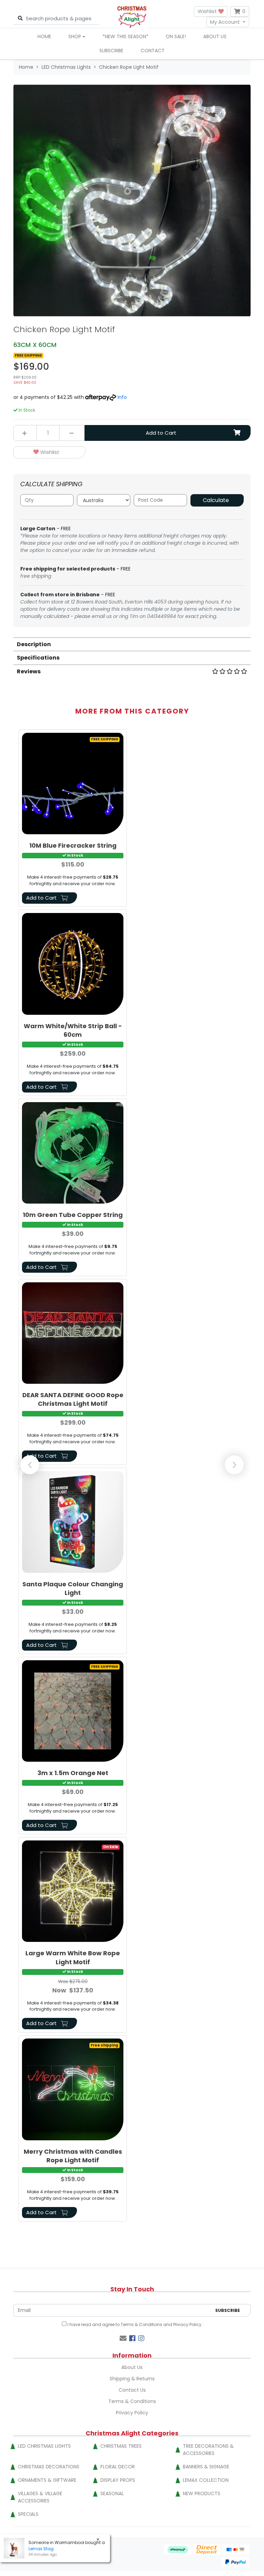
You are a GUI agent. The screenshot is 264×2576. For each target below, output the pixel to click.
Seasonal (112, 2493)
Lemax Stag (41, 2549)
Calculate (216, 500)
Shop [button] (75, 36)
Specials (28, 2514)
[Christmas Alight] (132, 17)
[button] (49, 452)
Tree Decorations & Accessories (208, 2450)
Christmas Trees (121, 2446)
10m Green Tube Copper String (73, 1215)
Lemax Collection (206, 2480)
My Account (225, 22)
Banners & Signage (206, 2467)
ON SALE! (176, 36)
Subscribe (111, 51)
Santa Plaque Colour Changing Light (73, 1588)
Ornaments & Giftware (47, 2480)
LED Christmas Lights (44, 2446)
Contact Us (132, 2390)
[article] (73, 819)
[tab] (132, 644)
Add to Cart (161, 433)
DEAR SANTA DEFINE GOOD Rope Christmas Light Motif (73, 1399)
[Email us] (123, 2338)
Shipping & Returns (132, 2379)
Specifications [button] (38, 658)
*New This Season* (125, 36)
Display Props (118, 2480)
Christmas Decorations (49, 2467)
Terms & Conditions (141, 2324)
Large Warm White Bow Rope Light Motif (73, 1957)
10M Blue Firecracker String (73, 845)
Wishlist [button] (208, 11)
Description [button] (34, 644)
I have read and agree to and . (134, 2324)
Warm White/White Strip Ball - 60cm (73, 1030)
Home (44, 36)
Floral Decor (118, 2467)
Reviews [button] (29, 671)
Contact (153, 51)
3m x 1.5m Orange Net (73, 1773)
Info (122, 397)
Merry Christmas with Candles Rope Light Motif (73, 2156)
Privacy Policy (187, 2324)
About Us (215, 36)
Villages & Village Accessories (40, 2497)
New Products (202, 2493)
